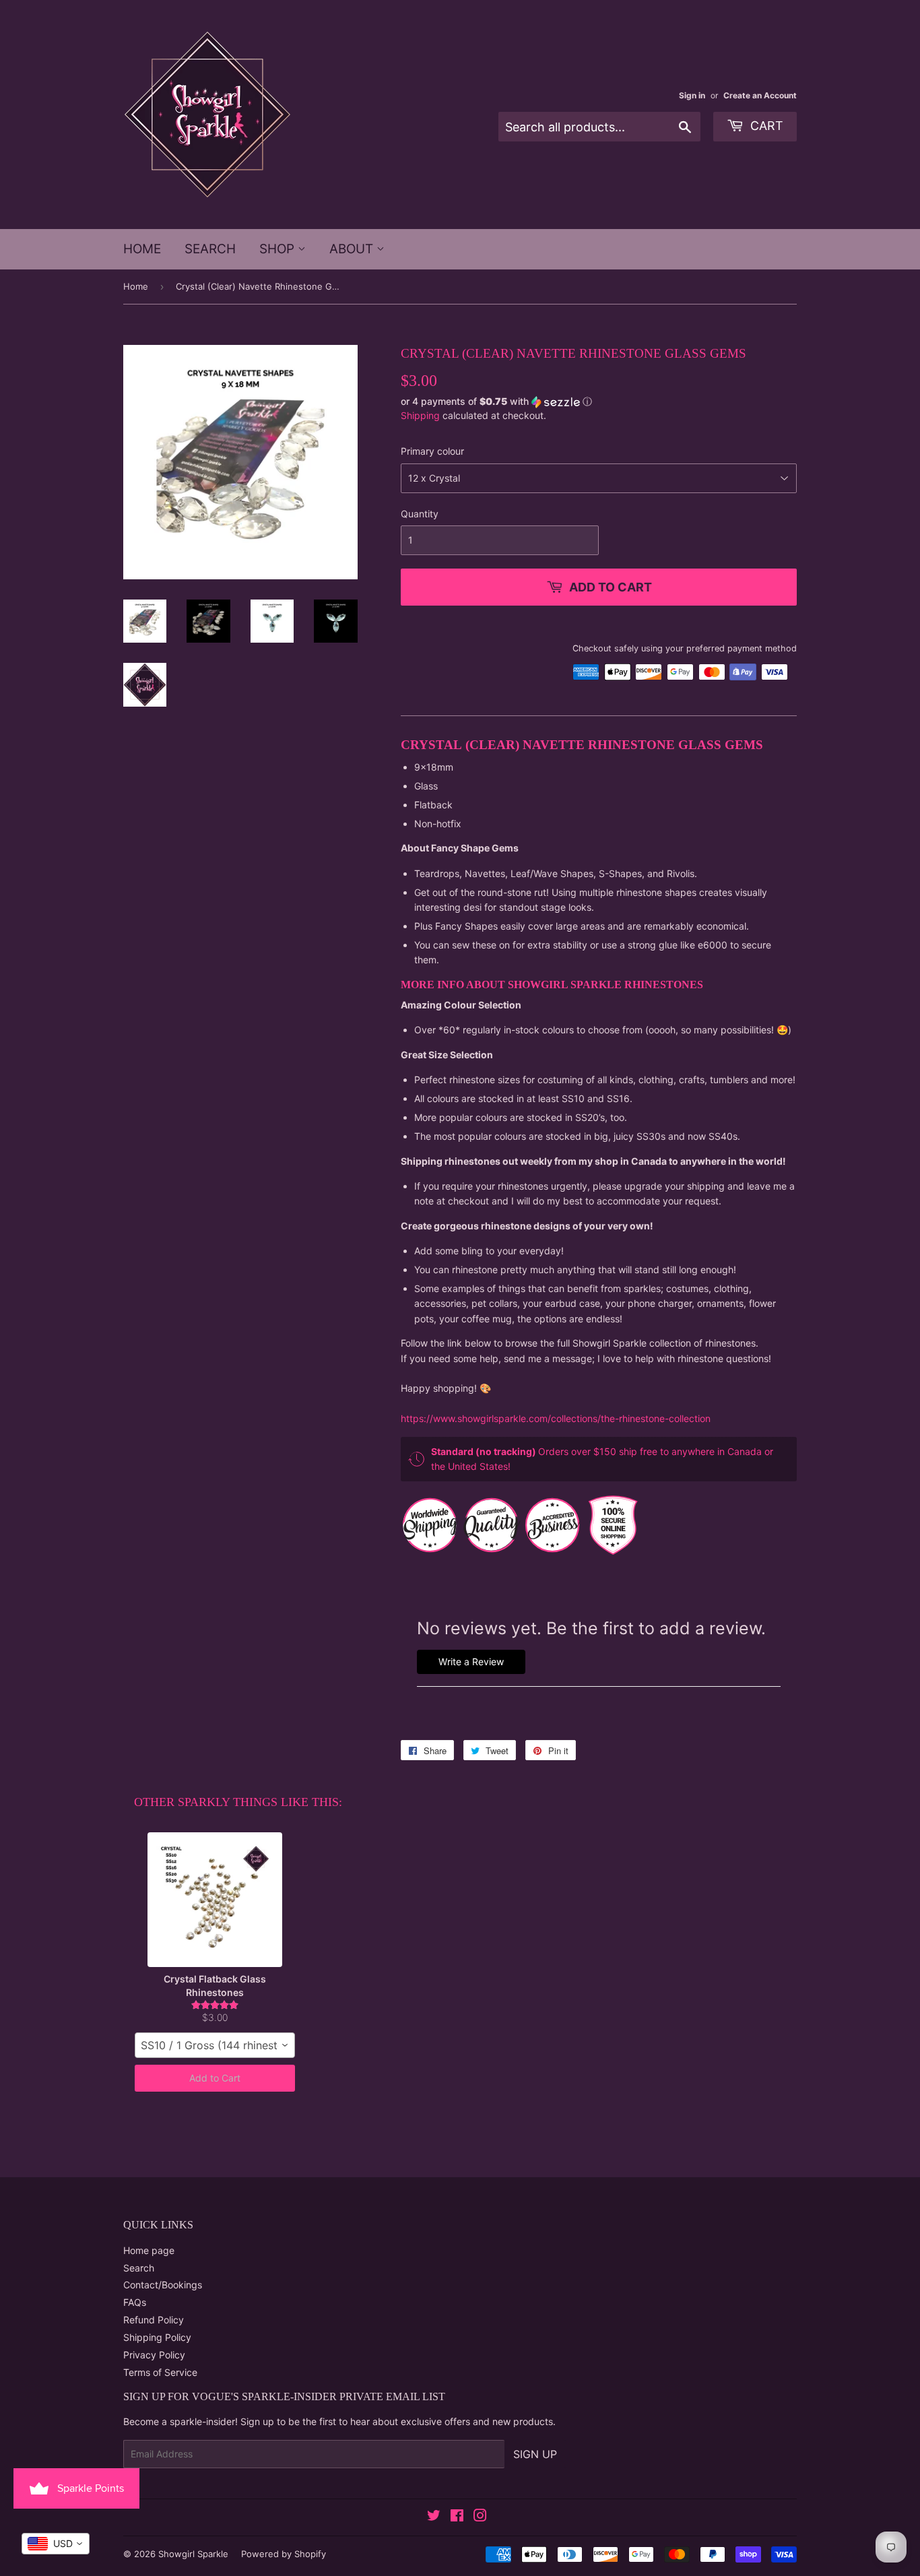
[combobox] (215, 2045)
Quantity (420, 514)
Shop (278, 249)
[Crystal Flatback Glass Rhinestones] (215, 1900)
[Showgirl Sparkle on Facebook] (457, 2517)
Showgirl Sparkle (193, 2554)
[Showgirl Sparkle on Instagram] (480, 2517)
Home (142, 249)
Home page (149, 2250)
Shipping (420, 415)
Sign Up (535, 2454)
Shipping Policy (157, 2337)
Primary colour (432, 451)
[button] (599, 402)
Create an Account (760, 95)
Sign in (692, 95)
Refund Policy (154, 2320)
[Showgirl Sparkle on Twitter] (434, 2517)
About (353, 249)
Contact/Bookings (163, 2285)
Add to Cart (215, 2078)
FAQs (135, 2302)
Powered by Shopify (284, 2554)
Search (210, 249)
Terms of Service (160, 2372)
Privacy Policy (154, 2355)
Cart (765, 126)
